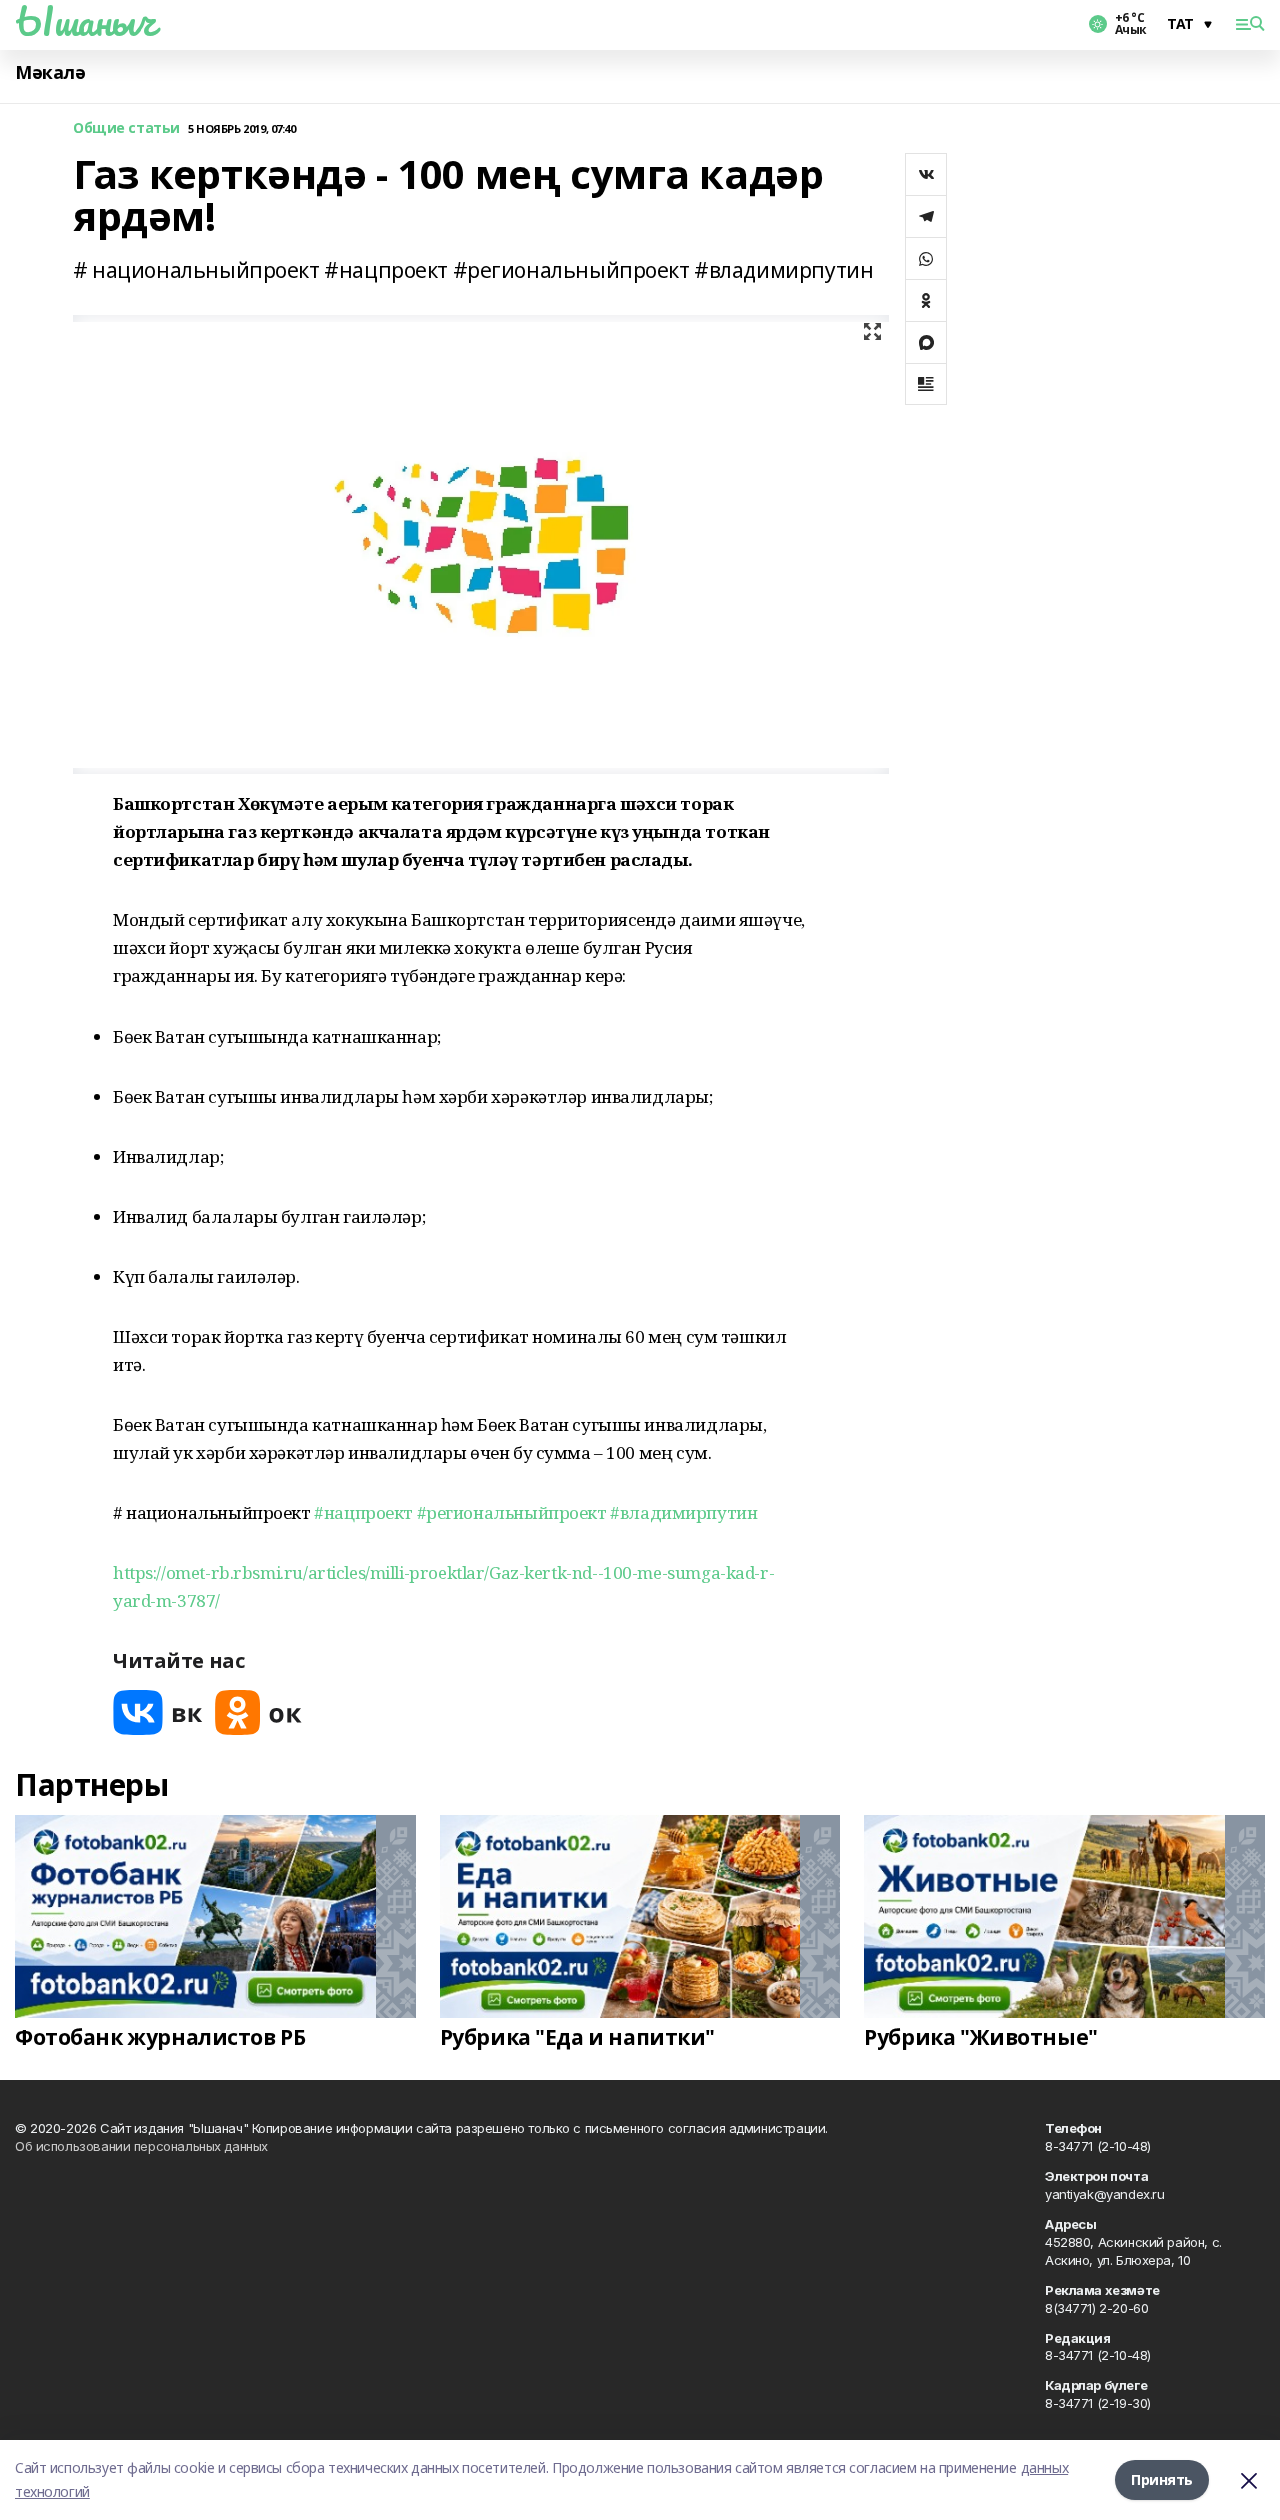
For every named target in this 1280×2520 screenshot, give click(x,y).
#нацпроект (363, 1512)
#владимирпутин (683, 1512)
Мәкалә (50, 72)
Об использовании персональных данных (141, 2146)
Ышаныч (85, 21)
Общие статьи (126, 128)
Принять (1162, 2479)
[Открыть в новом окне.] (158, 1712)
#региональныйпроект (512, 1512)
